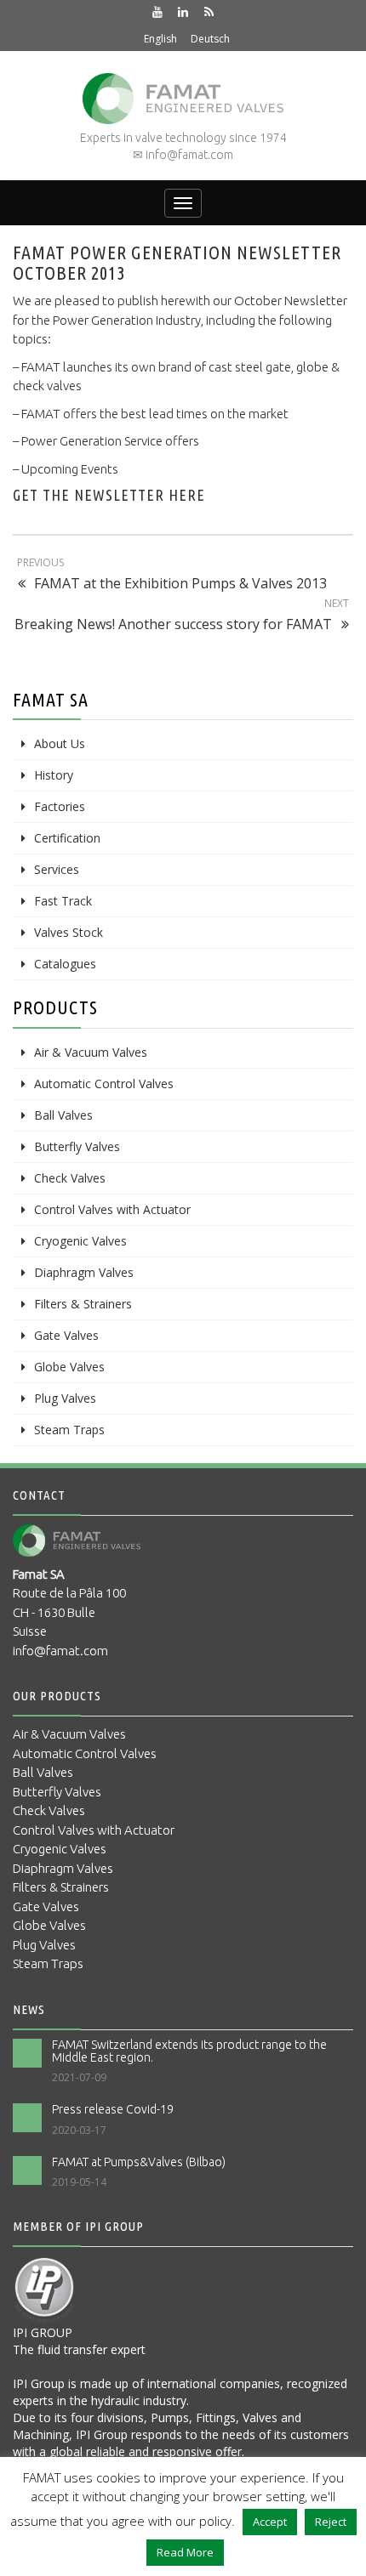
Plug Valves (65, 1398)
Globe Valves (69, 1367)
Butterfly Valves (77, 1146)
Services (57, 869)
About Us (60, 743)
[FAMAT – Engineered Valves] (183, 99)
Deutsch (210, 39)
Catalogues (65, 964)
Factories (60, 806)
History (54, 775)
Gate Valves (66, 1335)
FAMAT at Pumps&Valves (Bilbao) (139, 2162)
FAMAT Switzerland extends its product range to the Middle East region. (189, 2051)
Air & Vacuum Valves (91, 1052)
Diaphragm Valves (84, 1272)
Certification (67, 838)
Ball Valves (63, 1115)
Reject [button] (331, 2522)
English (160, 39)
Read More (185, 2552)
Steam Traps (69, 1430)
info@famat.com (60, 1651)
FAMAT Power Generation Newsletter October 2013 (177, 262)
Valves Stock (69, 932)
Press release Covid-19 (113, 2109)
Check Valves (70, 1178)
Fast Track (63, 901)
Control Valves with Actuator (112, 1209)
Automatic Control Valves (104, 1084)
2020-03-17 (79, 2130)
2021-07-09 (79, 2077)
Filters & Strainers (83, 1304)
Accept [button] (270, 2522)
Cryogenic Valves (80, 1241)
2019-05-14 (79, 2182)
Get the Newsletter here (109, 495)
